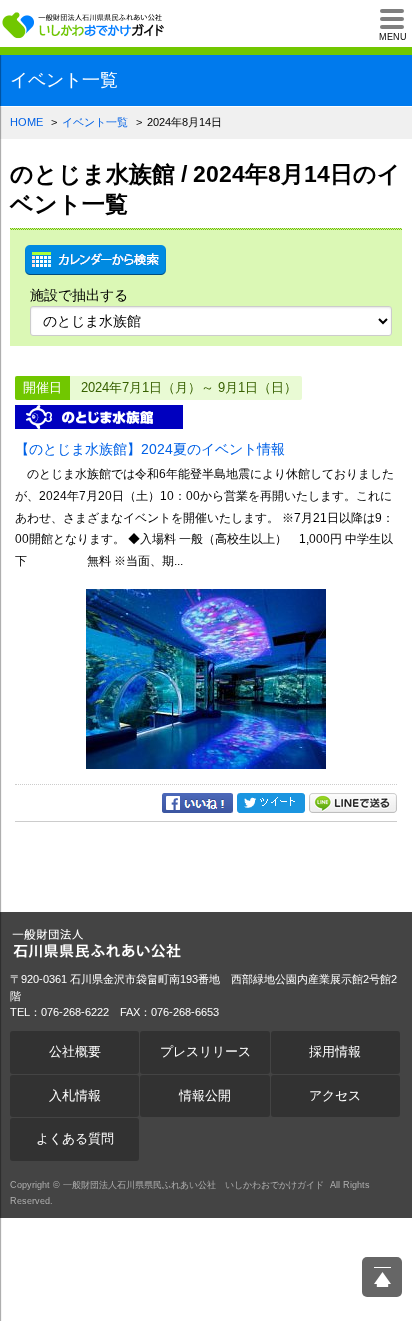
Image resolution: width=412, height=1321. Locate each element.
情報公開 (205, 1096)
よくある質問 (75, 1139)
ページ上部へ (382, 1277)
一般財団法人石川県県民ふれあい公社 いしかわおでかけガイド (85, 25)
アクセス (335, 1096)
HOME (26, 122)
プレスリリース (205, 1052)
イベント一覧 (95, 122)
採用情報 (335, 1052)
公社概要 (75, 1052)
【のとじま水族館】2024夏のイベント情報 (150, 449)
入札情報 (75, 1096)
